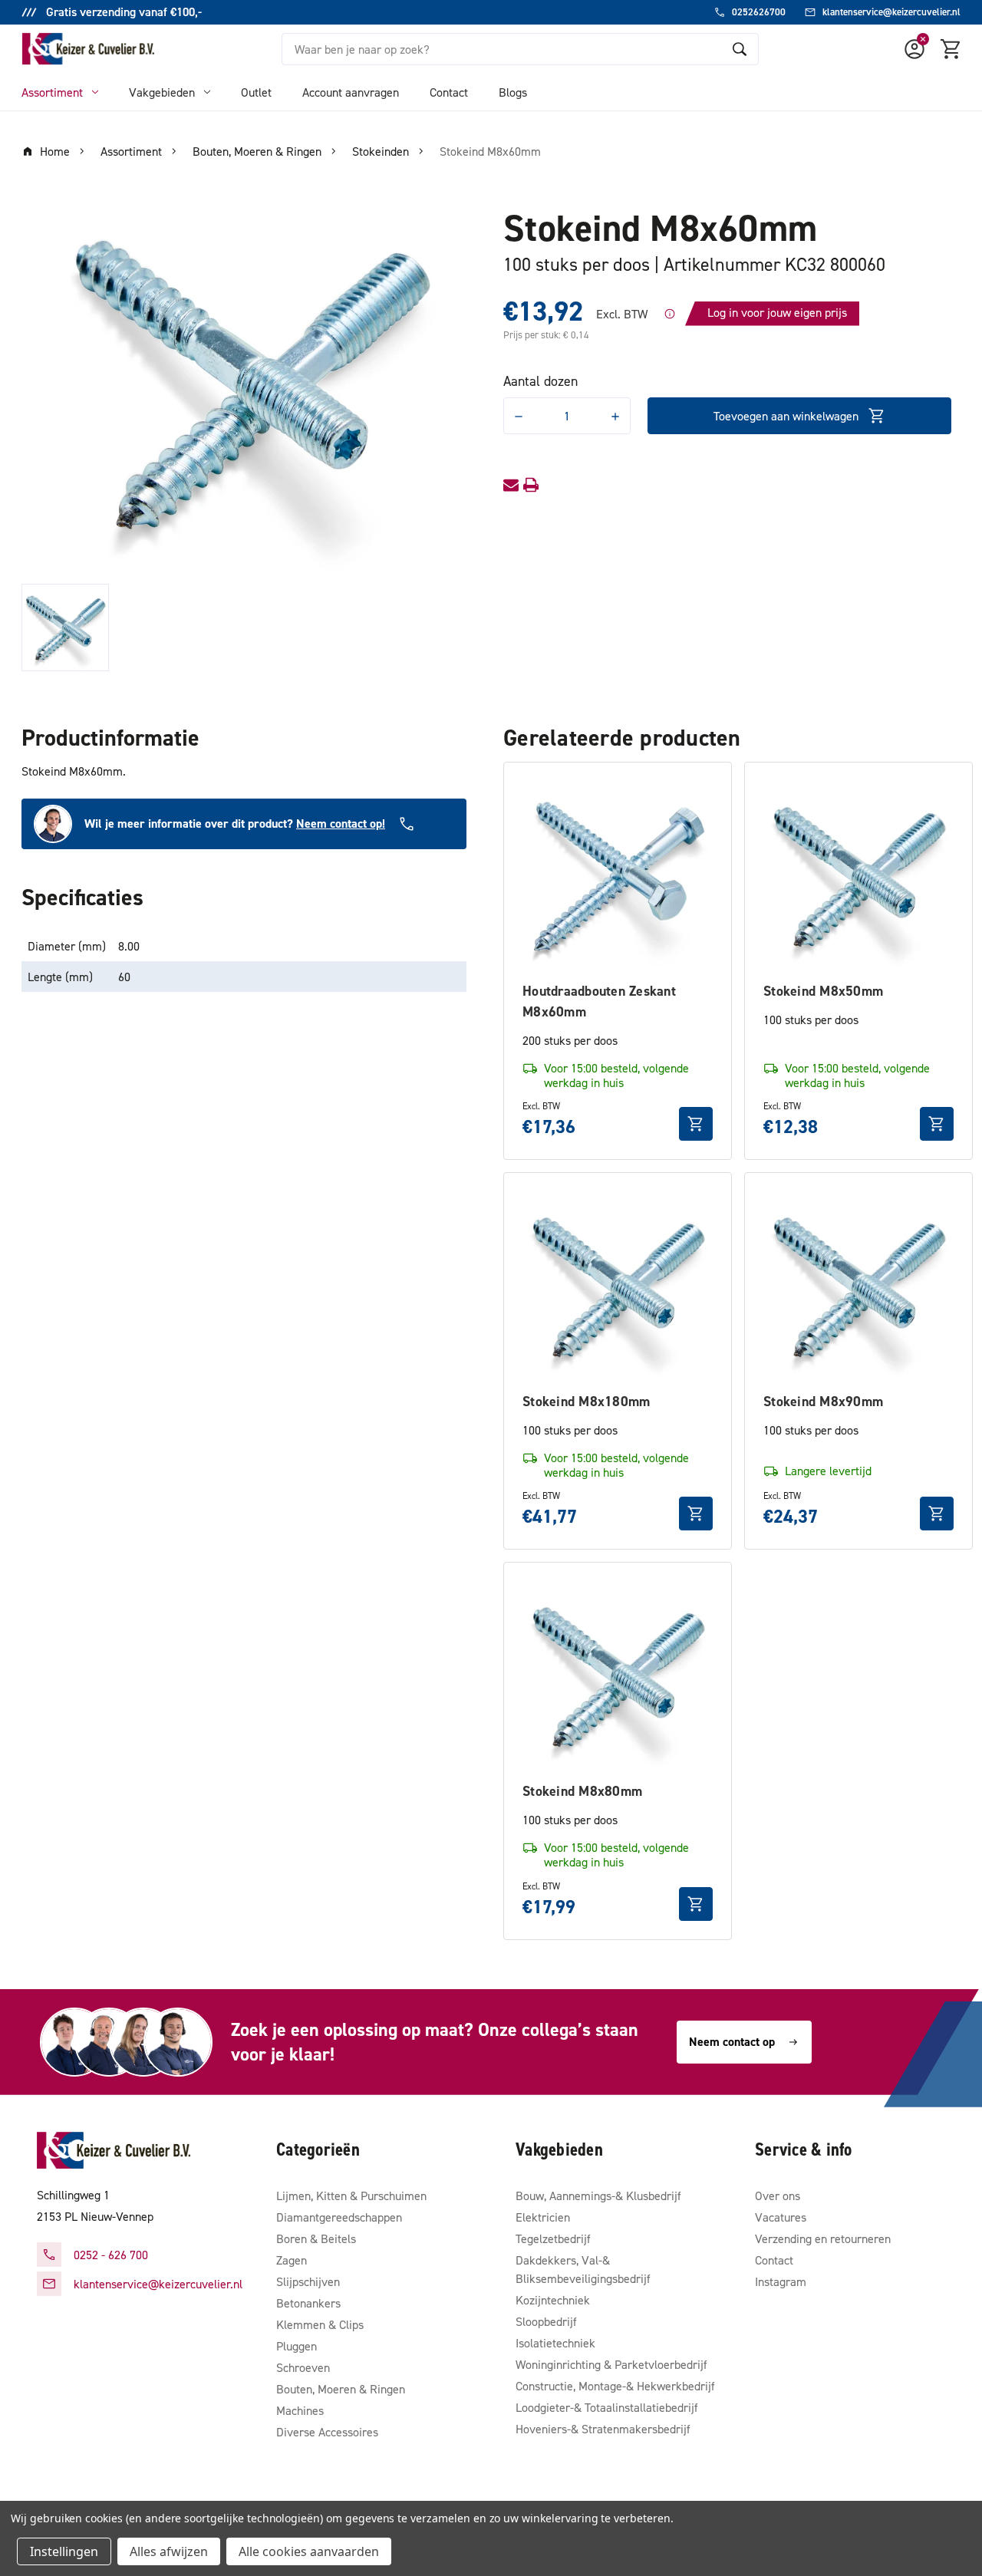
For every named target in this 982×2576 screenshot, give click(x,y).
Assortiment (52, 92)
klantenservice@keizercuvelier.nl (158, 2284)
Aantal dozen (540, 381)
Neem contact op (732, 2042)
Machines (300, 2410)
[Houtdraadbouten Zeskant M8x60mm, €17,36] (618, 876)
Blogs (513, 92)
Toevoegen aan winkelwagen (786, 416)
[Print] (531, 485)
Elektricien (543, 2217)
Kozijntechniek (553, 2300)
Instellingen (64, 2551)
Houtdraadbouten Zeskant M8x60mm (599, 1001)
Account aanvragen (351, 92)
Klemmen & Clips (320, 2324)
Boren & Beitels (316, 2238)
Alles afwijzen (169, 2551)
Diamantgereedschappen (339, 2217)
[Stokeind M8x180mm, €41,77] (618, 1286)
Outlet (256, 92)
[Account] (914, 49)
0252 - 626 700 (111, 2255)
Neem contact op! (341, 824)
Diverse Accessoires (327, 2432)
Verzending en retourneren (823, 2238)
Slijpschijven (308, 2281)
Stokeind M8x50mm (823, 991)
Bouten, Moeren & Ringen (341, 2389)
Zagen (292, 2260)
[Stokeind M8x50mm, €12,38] (858, 876)
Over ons (778, 2196)
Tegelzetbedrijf (553, 2238)
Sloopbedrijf (546, 2321)
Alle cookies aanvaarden (309, 2551)
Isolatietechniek (555, 2343)
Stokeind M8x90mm (823, 1401)
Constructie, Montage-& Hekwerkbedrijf (615, 2386)
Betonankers (308, 2303)
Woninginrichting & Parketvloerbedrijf (611, 2364)
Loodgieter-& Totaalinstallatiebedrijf (607, 2407)
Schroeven (303, 2367)
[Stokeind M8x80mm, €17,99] (618, 1676)
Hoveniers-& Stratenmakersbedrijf (603, 2429)
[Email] (511, 485)
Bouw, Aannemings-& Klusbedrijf (598, 2196)
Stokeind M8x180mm (586, 1401)
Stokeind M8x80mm (582, 1791)
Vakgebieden (162, 92)
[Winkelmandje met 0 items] (951, 49)
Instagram (781, 2281)
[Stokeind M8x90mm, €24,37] (858, 1286)
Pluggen (297, 2346)
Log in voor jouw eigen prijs (777, 312)
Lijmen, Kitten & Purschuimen (351, 2196)
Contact (449, 92)
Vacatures (781, 2217)
